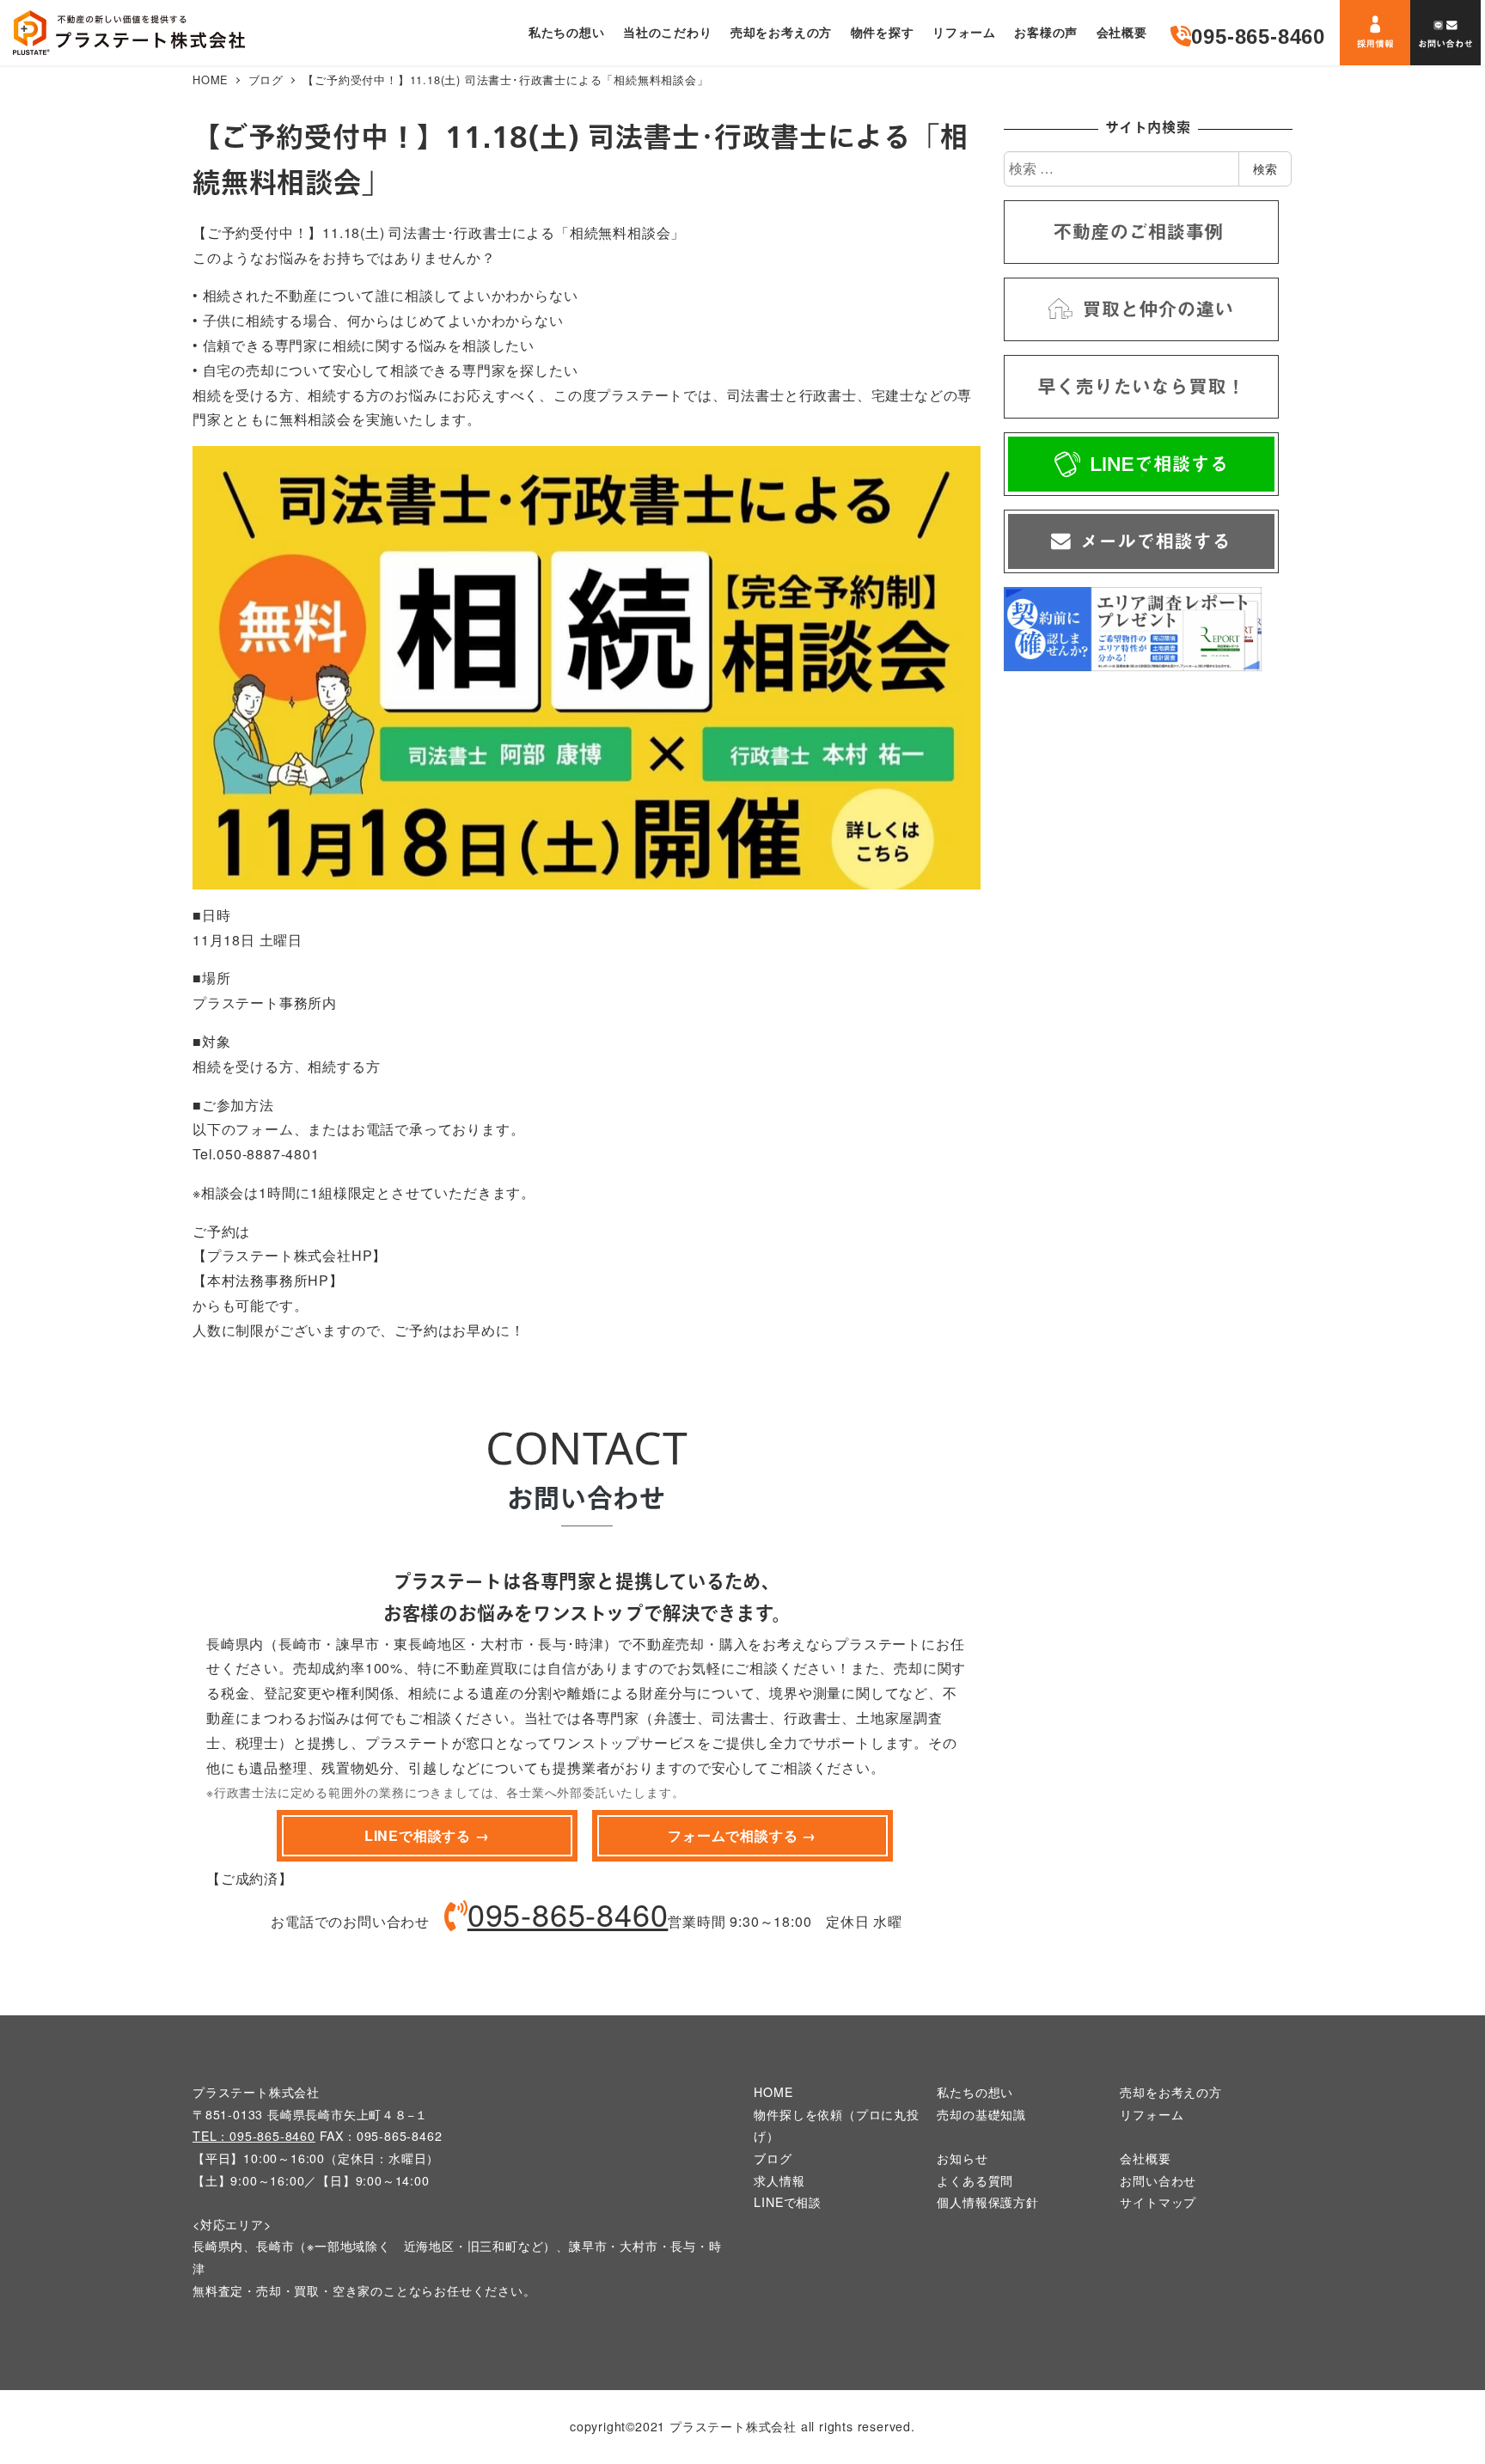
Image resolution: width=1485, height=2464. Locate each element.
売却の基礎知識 (981, 2114)
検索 (1265, 168)
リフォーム (1152, 2114)
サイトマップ (1158, 2202)
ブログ (773, 2158)
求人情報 (779, 2180)
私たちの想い (975, 2092)
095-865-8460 (568, 1914)
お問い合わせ (1158, 2180)
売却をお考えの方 (1170, 2092)
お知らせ (962, 2158)
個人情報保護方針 (987, 2202)
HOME (773, 2092)
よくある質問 (975, 2180)
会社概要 (1145, 2158)
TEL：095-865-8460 (254, 2136)
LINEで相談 (788, 2202)
